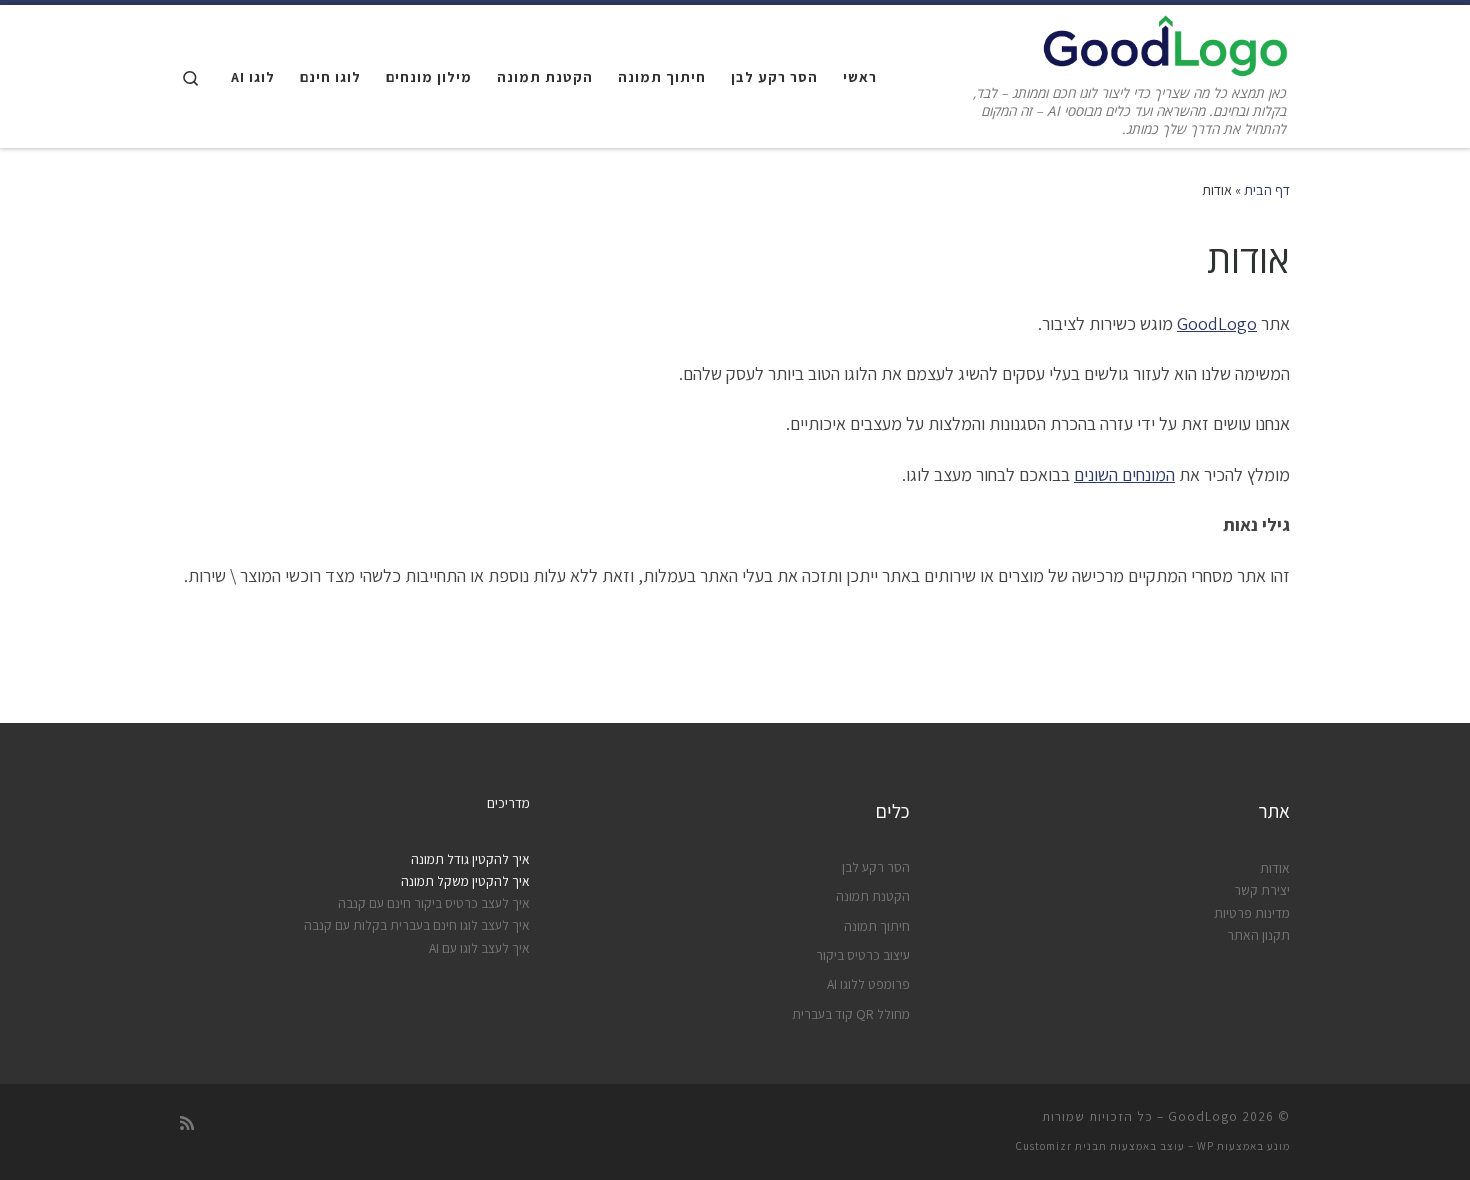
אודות (1275, 868)
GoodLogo (1217, 323)
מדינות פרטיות (1252, 913)
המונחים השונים (1124, 474)
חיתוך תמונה (877, 926)
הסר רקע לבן (876, 867)
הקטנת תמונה (873, 896)
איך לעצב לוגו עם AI (479, 948)
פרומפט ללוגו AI (868, 984)
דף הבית (1267, 189)
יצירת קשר (1262, 890)
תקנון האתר (1258, 935)
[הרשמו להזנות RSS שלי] (187, 1123)
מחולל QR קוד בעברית (851, 1014)
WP (1205, 1146)
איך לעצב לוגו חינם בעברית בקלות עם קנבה (417, 925)
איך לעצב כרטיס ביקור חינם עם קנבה (434, 903)
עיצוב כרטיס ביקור (863, 955)
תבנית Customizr (1061, 1146)
